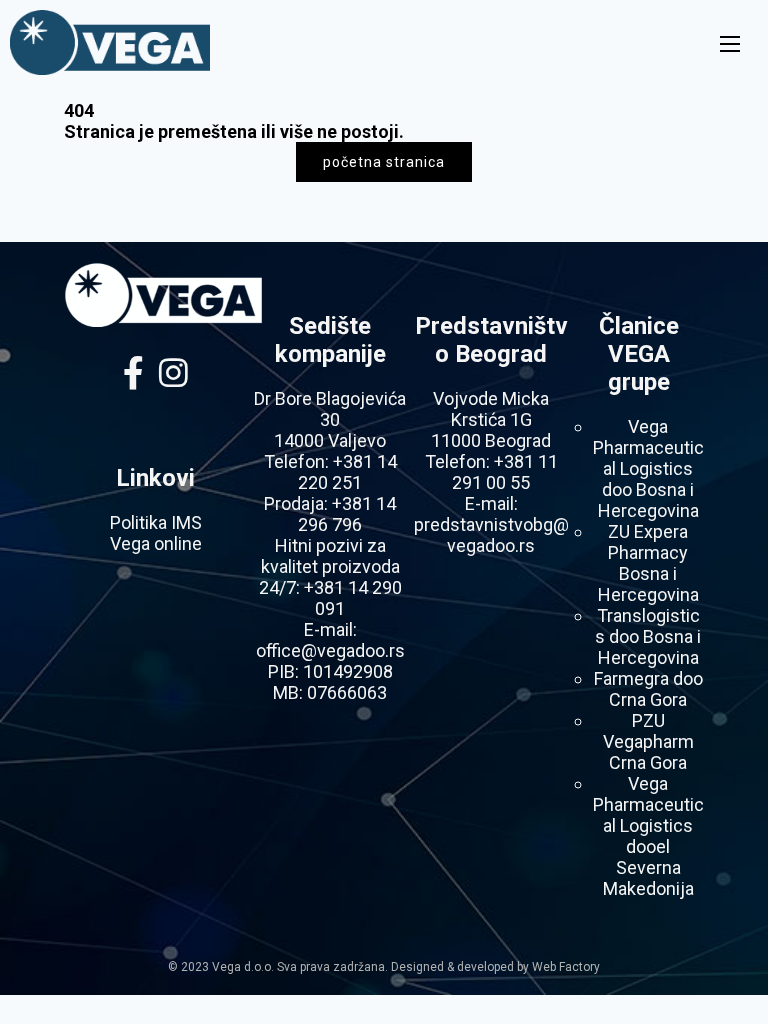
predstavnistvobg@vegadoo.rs (491, 535)
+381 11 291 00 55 (505, 472)
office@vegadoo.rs (330, 650)
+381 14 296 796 (347, 514)
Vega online (156, 543)
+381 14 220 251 (347, 472)
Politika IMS (156, 522)
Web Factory (566, 967)
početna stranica (384, 162)
